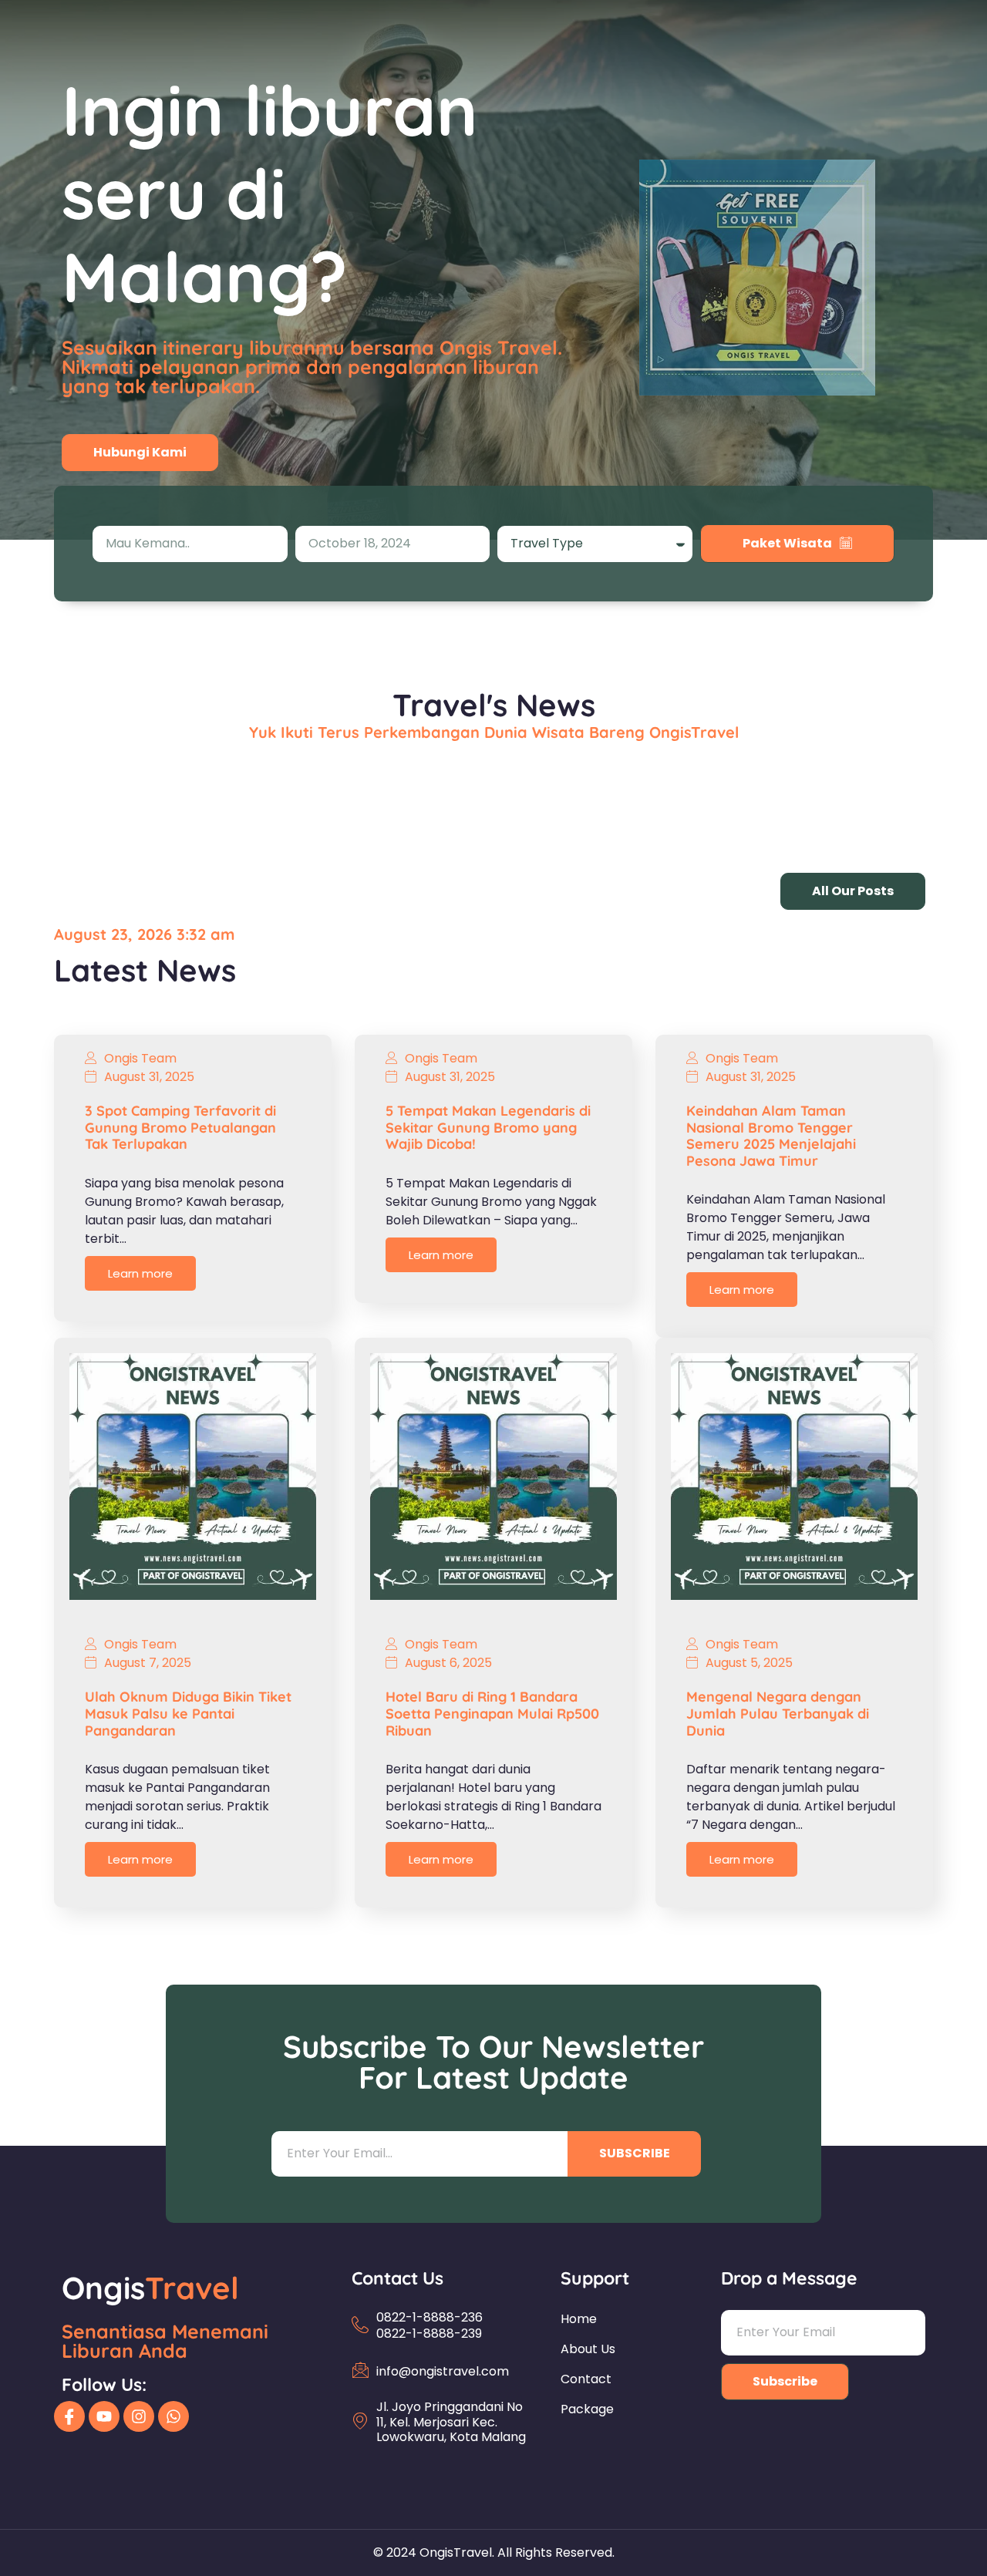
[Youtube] (104, 2416)
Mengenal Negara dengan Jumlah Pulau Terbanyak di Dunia (778, 1713)
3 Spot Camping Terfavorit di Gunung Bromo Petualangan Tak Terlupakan (180, 1127)
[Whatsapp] (173, 2416)
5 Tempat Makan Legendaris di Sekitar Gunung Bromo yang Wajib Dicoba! (488, 1127)
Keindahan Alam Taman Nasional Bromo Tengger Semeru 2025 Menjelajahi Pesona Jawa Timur (771, 1136)
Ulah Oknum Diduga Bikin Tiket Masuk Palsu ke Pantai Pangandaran (188, 1713)
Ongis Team (140, 1059)
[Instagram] (139, 2416)
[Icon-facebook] (69, 2416)
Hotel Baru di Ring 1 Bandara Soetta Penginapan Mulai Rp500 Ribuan (492, 1713)
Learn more (140, 1273)
